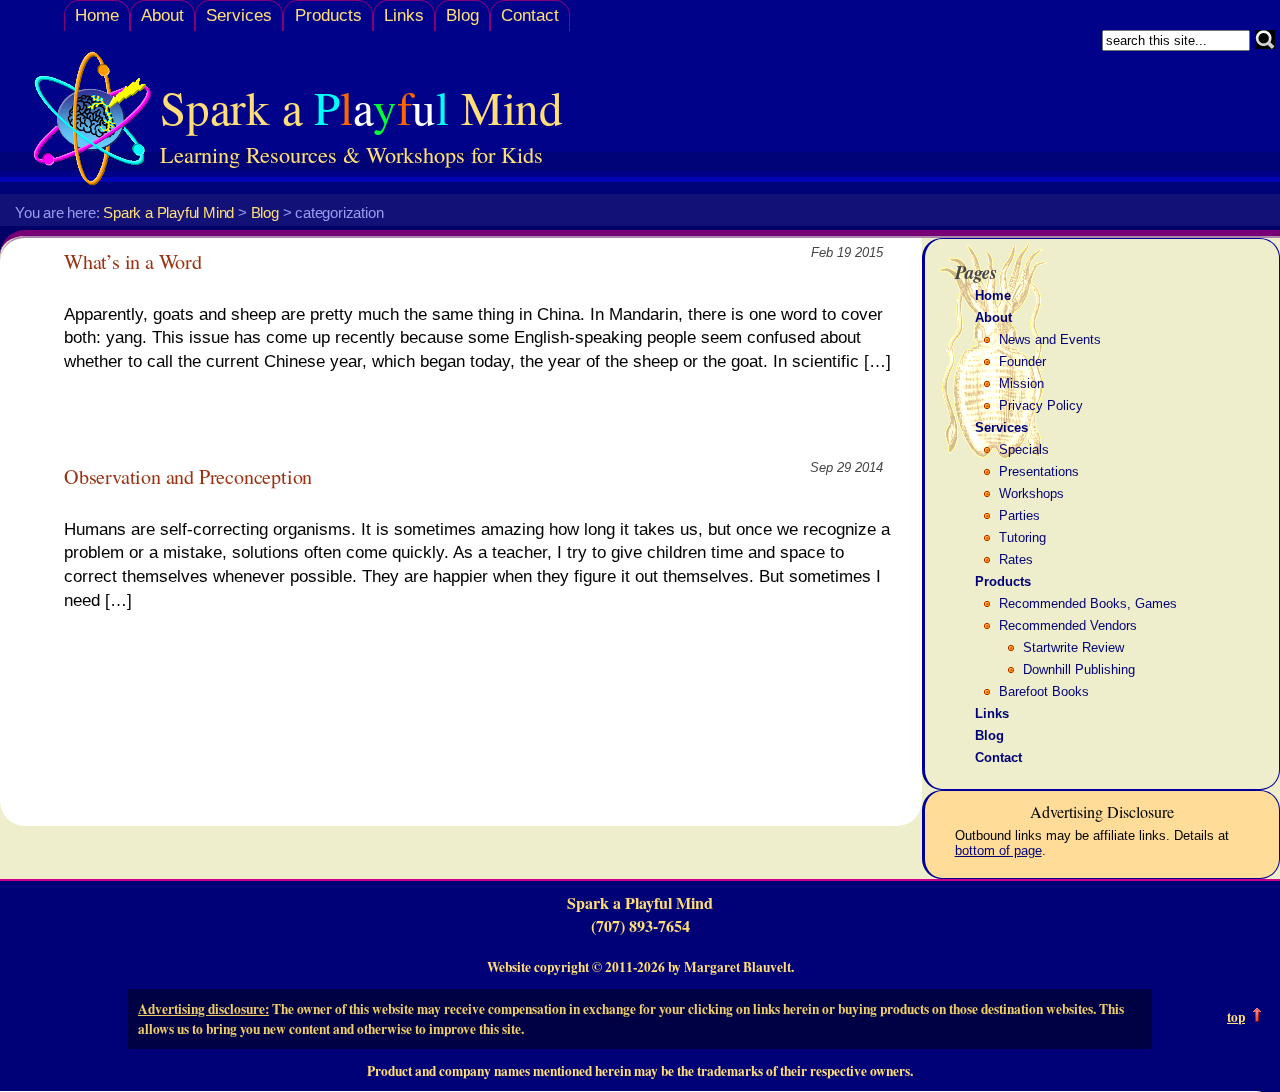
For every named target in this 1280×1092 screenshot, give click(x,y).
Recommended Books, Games (1088, 603)
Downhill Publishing (1079, 669)
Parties (1019, 515)
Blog (462, 15)
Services (239, 15)
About (162, 15)
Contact (530, 15)
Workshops (1031, 493)
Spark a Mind (361, 106)
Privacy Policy (1041, 405)
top (1236, 1017)
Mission (1021, 383)
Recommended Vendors (1068, 625)
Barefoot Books (1044, 691)
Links (404, 15)
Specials (1024, 449)
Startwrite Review (1073, 647)
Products (328, 15)
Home (97, 15)
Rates (1016, 559)
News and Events (1050, 339)
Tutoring (1022, 537)
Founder (1022, 361)
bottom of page (998, 850)
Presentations (1039, 471)
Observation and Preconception (188, 476)
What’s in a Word (133, 261)
